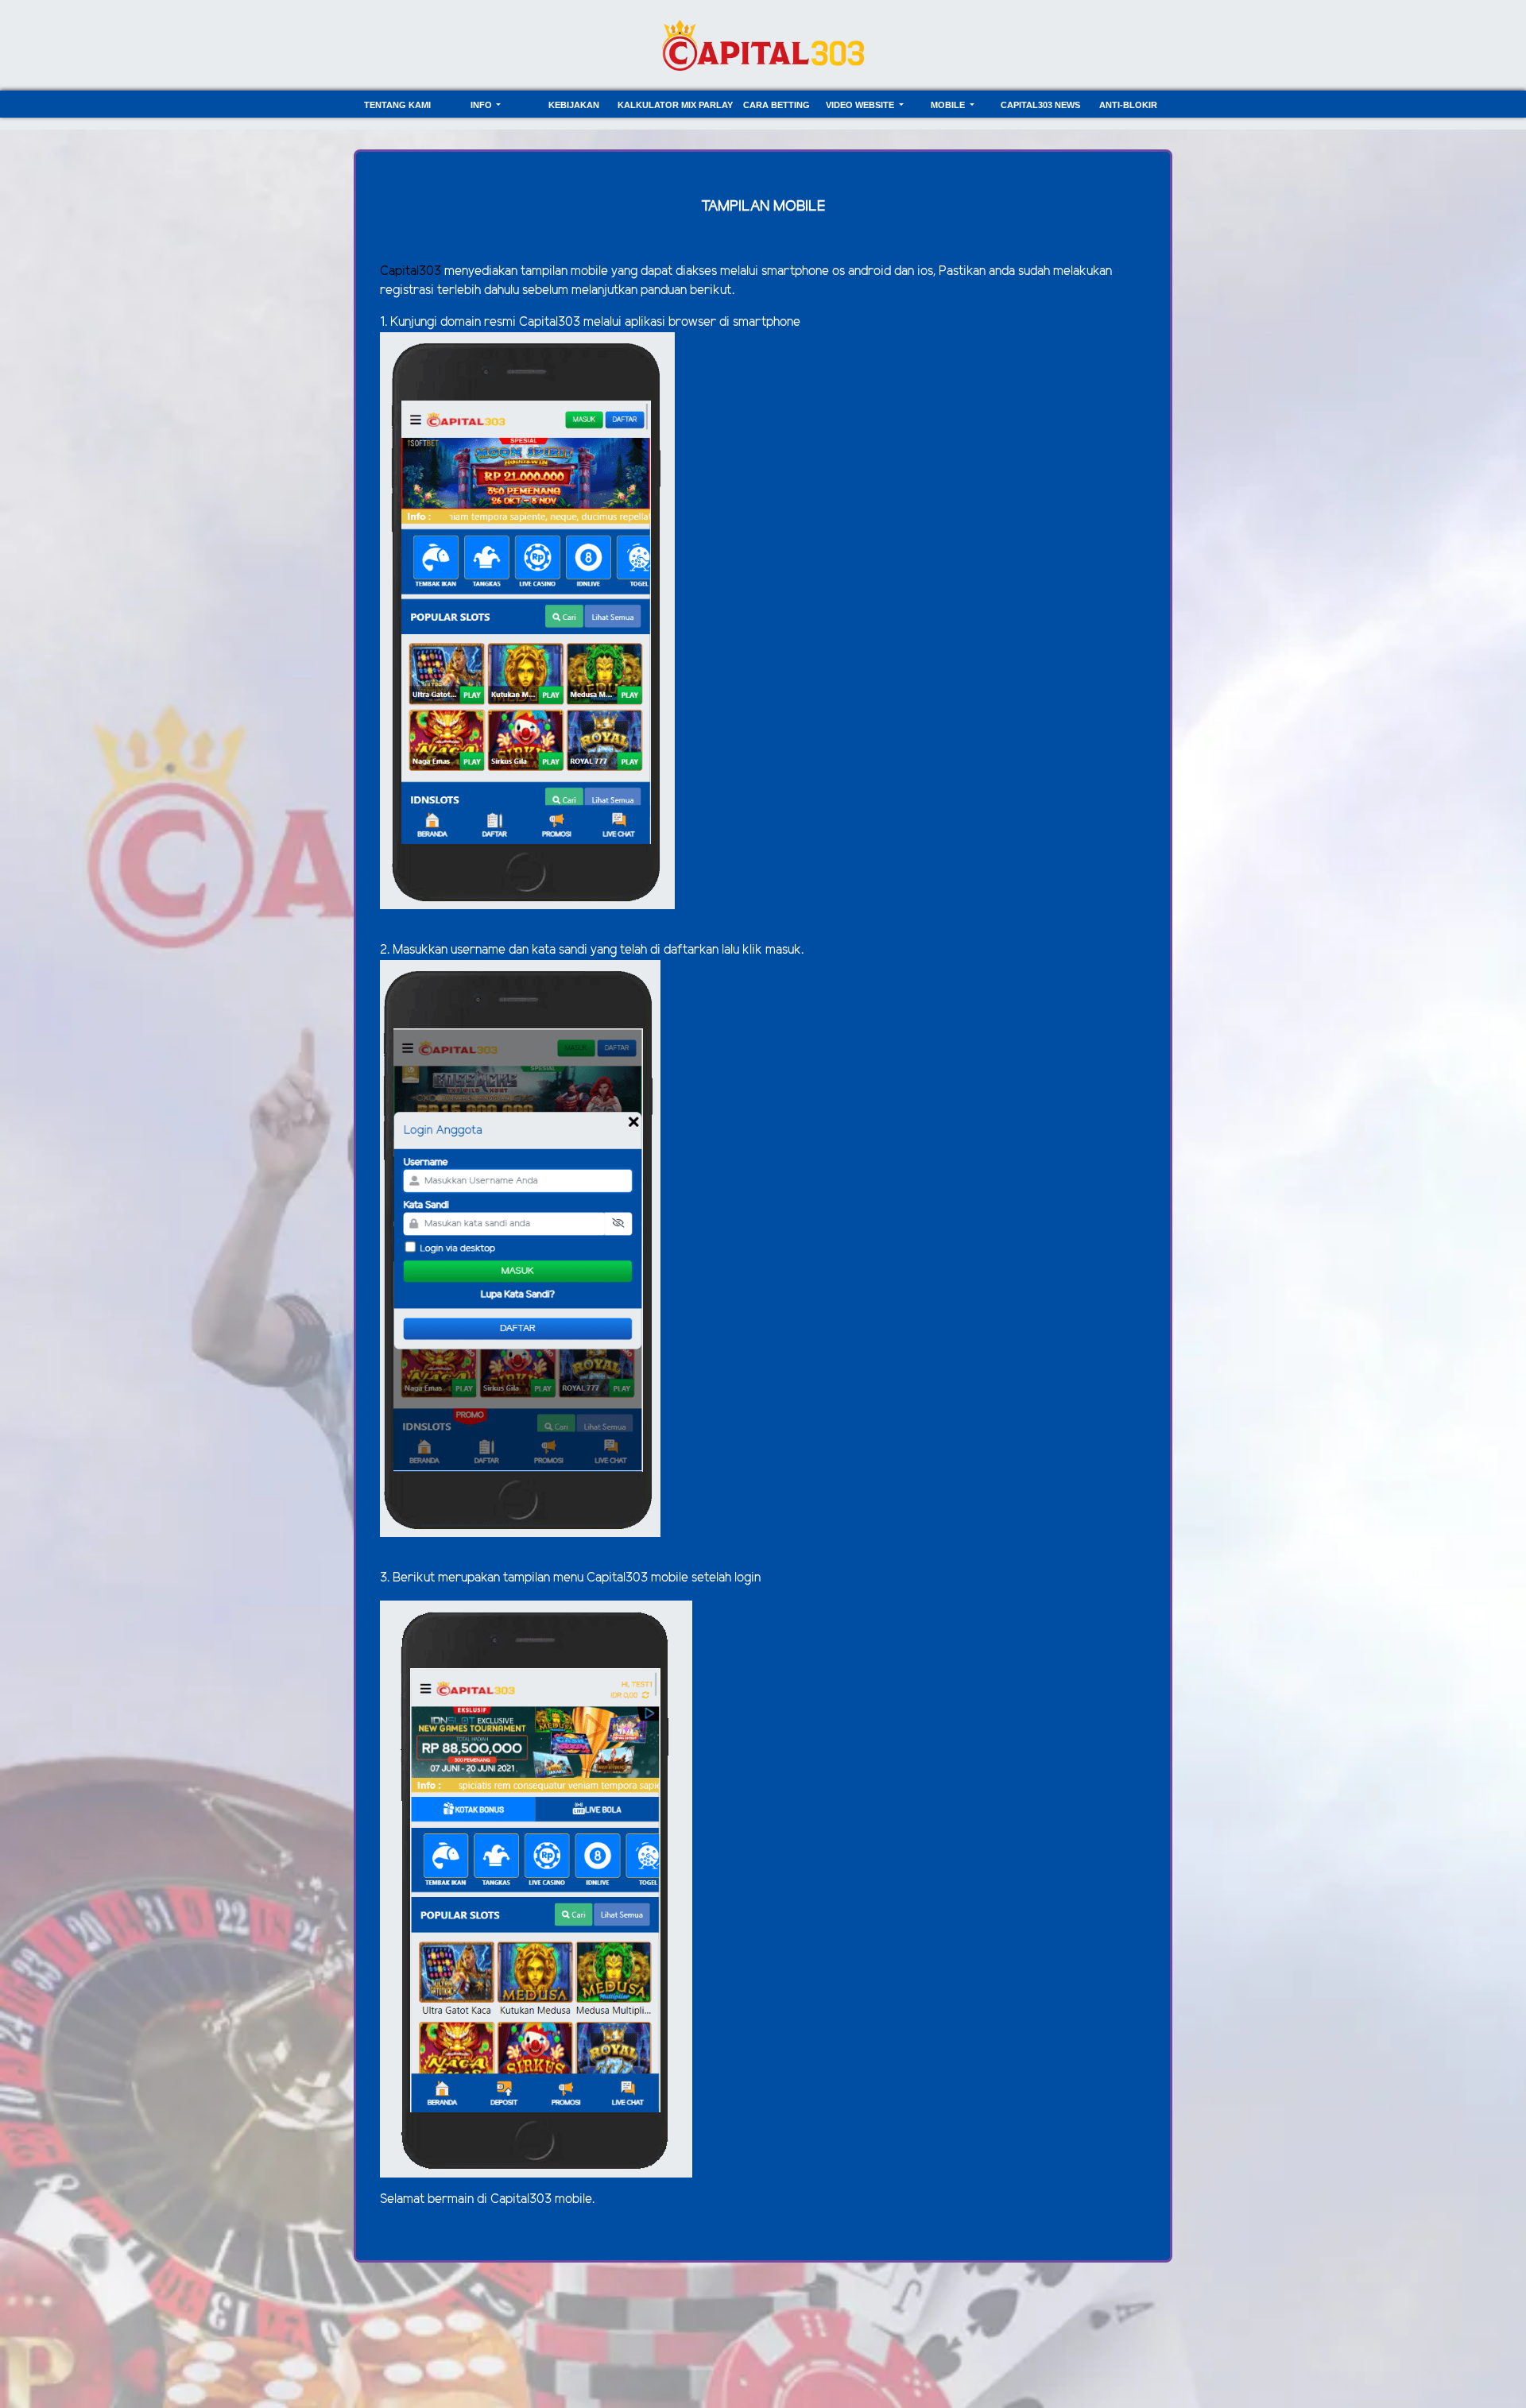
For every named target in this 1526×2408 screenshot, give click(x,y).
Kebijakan (574, 105)
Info (482, 105)
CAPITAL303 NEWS (1040, 105)
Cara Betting (777, 105)
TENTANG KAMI (397, 105)
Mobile (949, 105)
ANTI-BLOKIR (1128, 105)
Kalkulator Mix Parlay (675, 105)
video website (861, 105)
